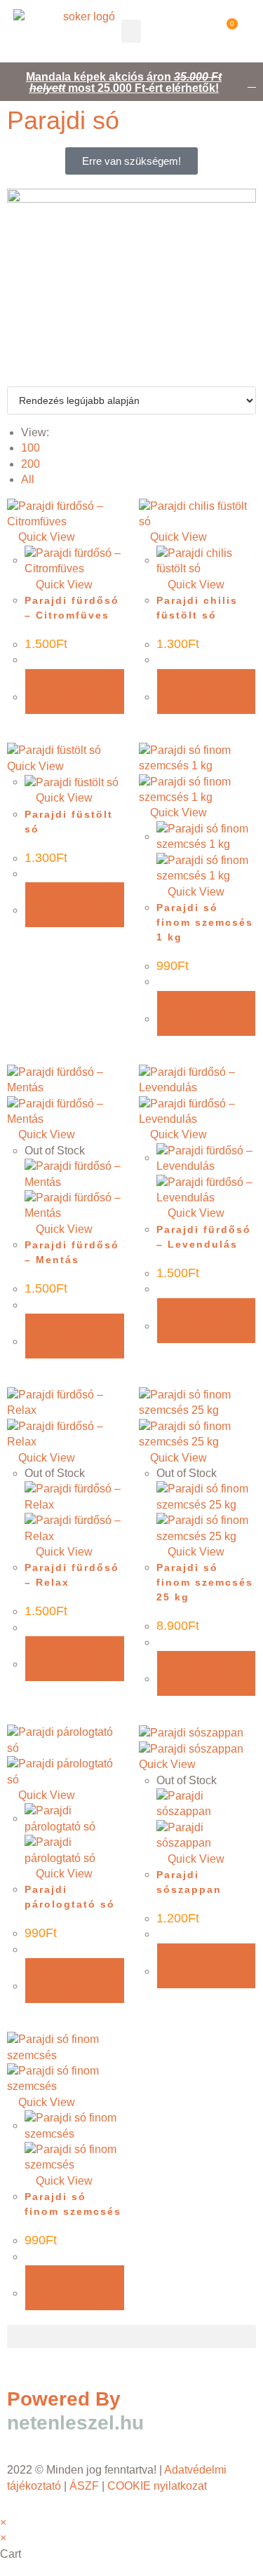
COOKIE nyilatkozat (159, 2486)
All (28, 479)
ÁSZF (84, 2486)
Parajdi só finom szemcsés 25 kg (205, 1582)
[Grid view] (11, 378)
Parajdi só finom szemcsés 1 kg (205, 922)
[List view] (20, 378)
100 (31, 448)
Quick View (45, 537)
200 (31, 464)
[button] (131, 31)
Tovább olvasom (75, 1336)
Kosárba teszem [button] (75, 692)
